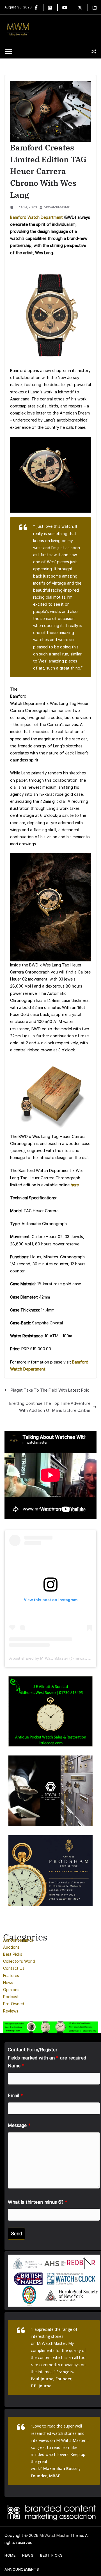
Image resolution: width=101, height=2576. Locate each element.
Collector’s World (19, 1961)
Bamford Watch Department (36, 217)
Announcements (18, 1940)
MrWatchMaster (57, 207)
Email (15, 2095)
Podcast (11, 1997)
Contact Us (14, 1968)
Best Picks (13, 1954)
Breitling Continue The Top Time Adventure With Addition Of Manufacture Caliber (50, 1407)
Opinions (11, 1990)
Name (16, 2066)
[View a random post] (94, 51)
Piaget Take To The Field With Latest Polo (50, 1390)
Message (19, 2125)
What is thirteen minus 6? (38, 2202)
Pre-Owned (14, 2004)
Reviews (11, 2011)
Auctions (11, 1947)
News (8, 1983)
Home (10, 2555)
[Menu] (9, 51)
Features (11, 1976)
